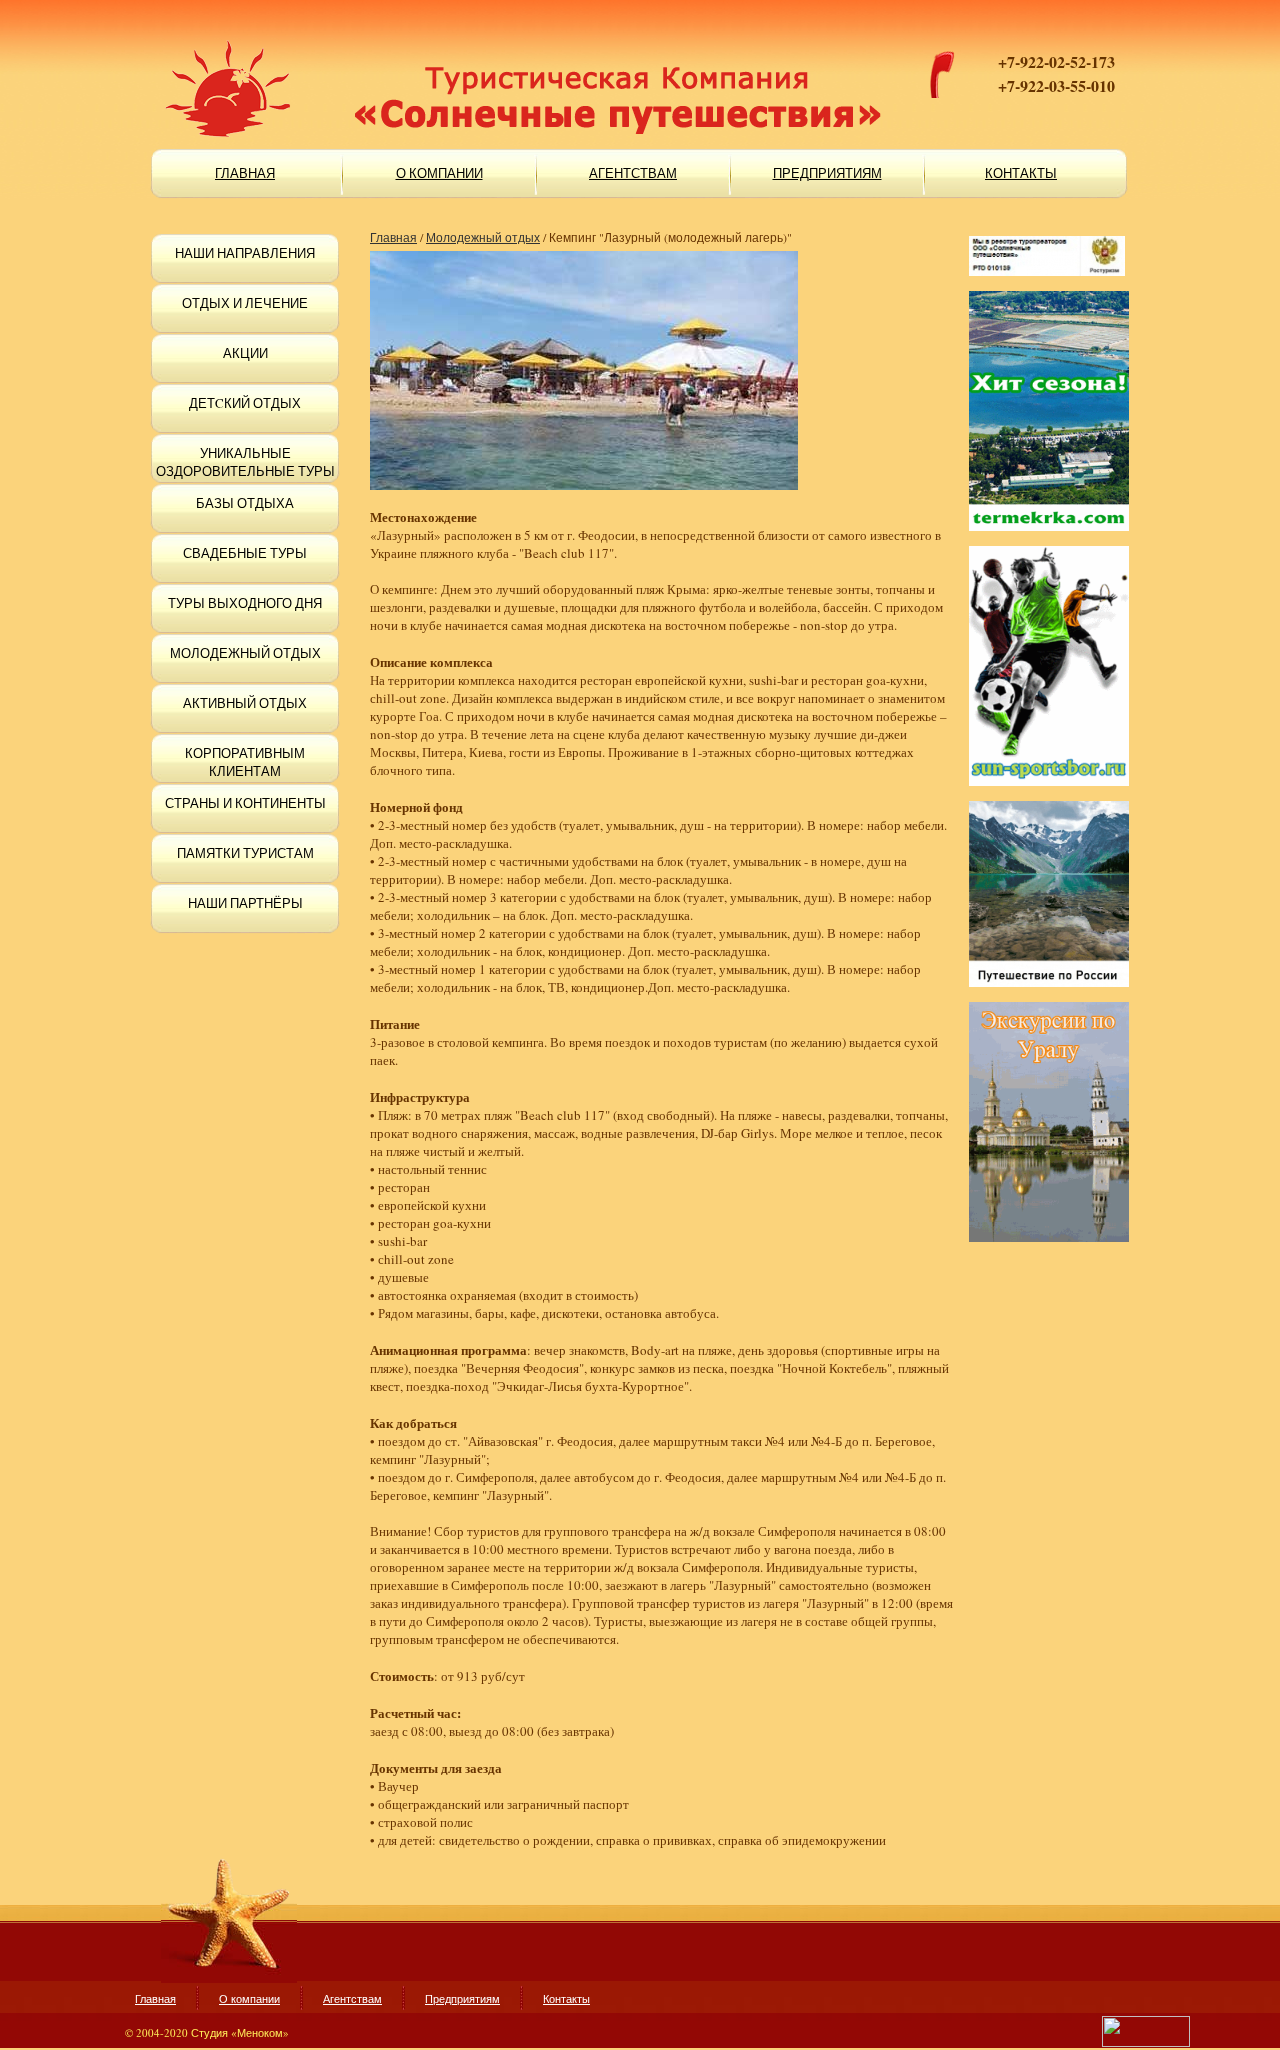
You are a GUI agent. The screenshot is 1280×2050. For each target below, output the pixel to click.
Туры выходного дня (245, 603)
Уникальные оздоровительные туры (245, 462)
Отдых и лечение (245, 303)
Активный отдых (245, 703)
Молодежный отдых (245, 653)
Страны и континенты (245, 803)
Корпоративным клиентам (245, 762)
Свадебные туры (245, 553)
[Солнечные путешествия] (440, 59)
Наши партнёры (245, 903)
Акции (245, 353)
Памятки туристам (245, 853)
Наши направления (245, 253)
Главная (393, 237)
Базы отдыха (245, 503)
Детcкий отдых (245, 403)
